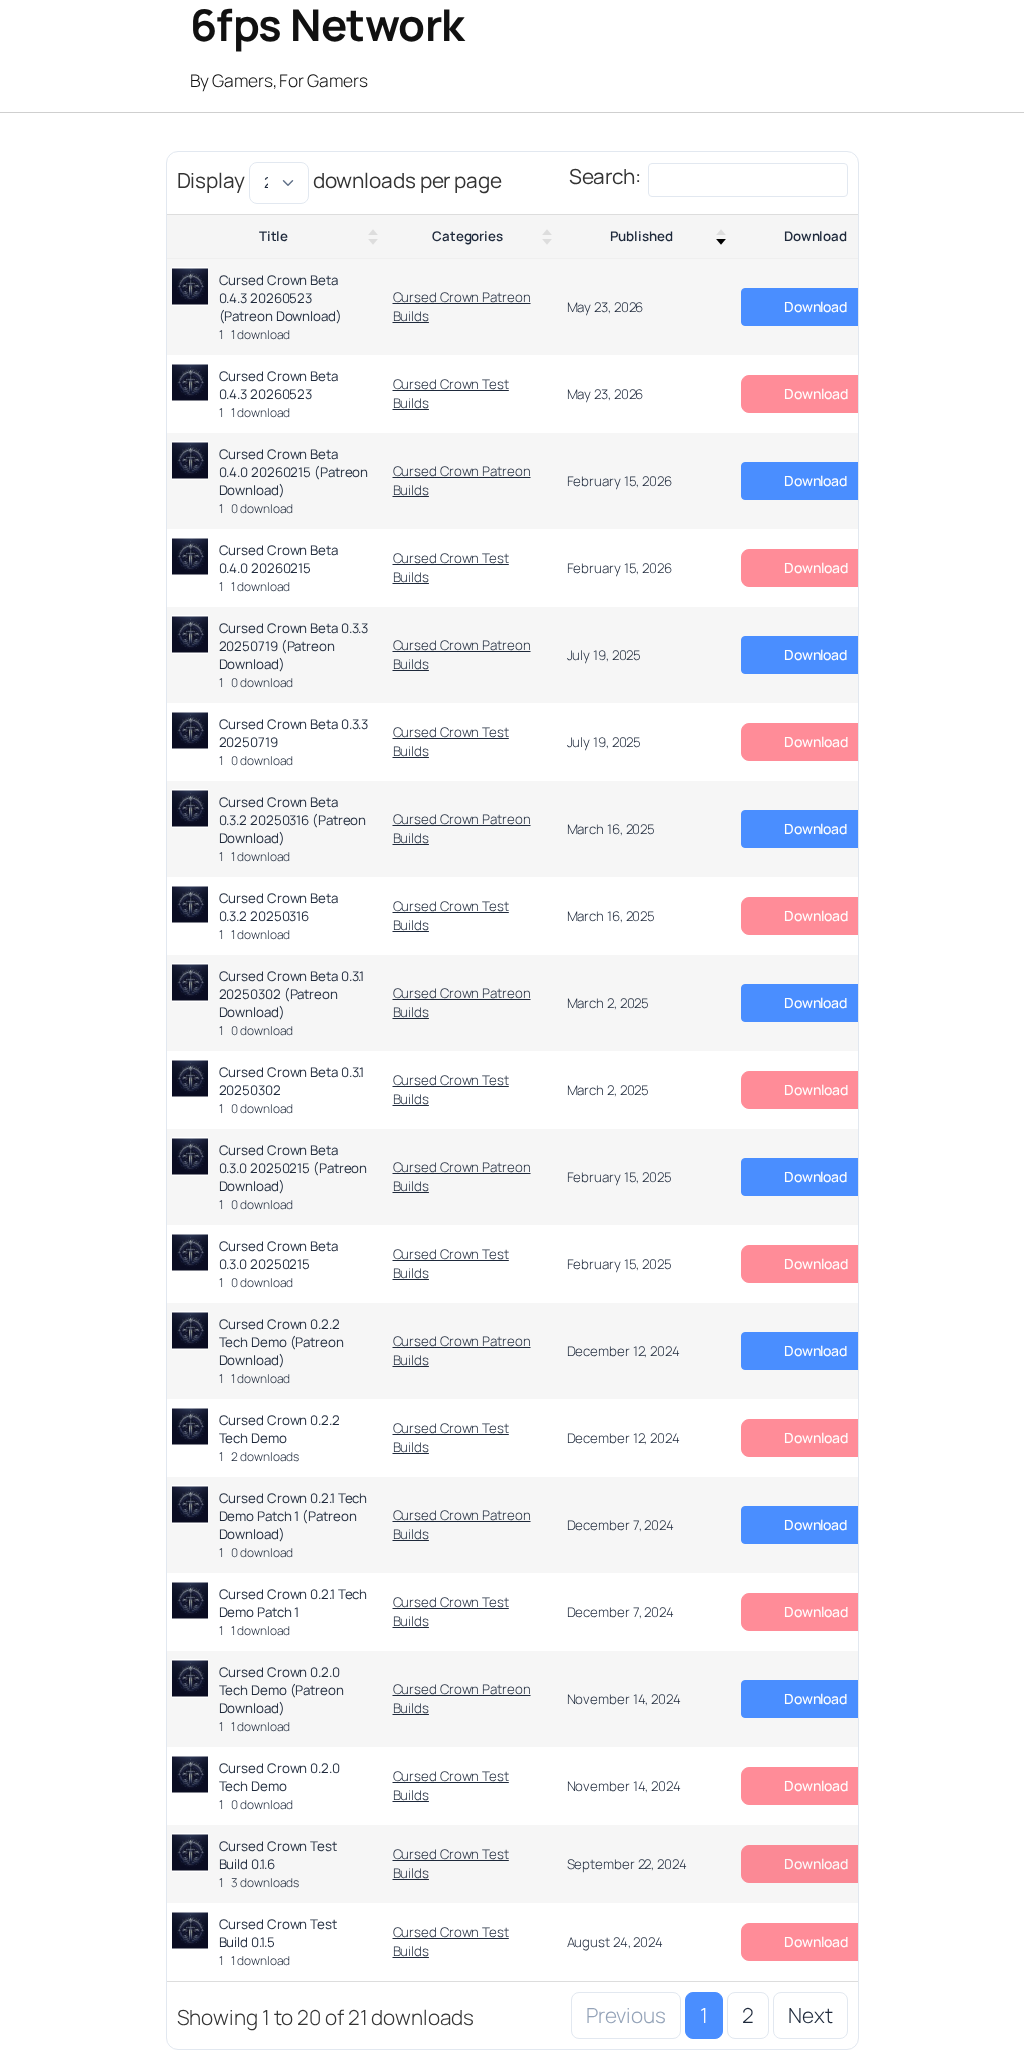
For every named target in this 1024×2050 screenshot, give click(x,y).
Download (815, 236)
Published (641, 236)
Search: (605, 176)
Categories (467, 236)
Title (274, 236)
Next (810, 2015)
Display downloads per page (339, 180)
